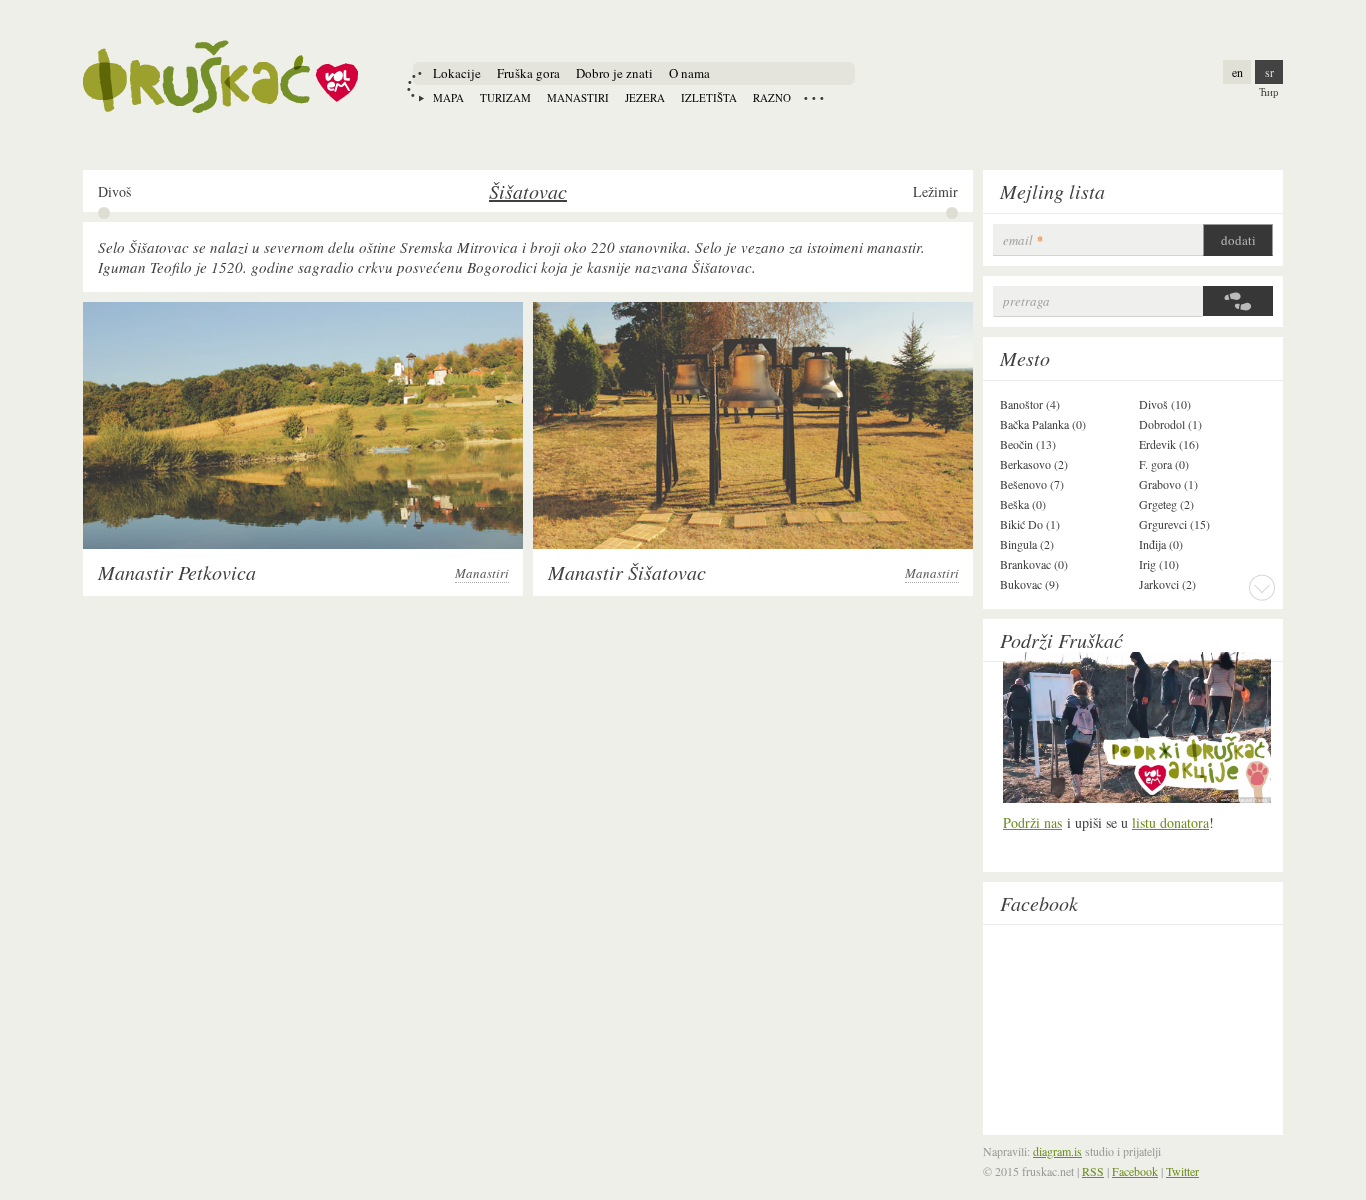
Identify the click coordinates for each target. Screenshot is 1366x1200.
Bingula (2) (1027, 544)
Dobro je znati (614, 73)
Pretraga (1026, 301)
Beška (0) (1023, 504)
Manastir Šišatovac (627, 572)
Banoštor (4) (1030, 404)
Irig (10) (1159, 564)
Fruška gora (528, 73)
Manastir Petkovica (177, 572)
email (1023, 240)
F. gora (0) (1164, 464)
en (1237, 72)
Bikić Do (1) (1030, 524)
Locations (814, 98)
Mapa (448, 97)
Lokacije (457, 73)
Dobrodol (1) (1170, 424)
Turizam (505, 97)
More (1262, 587)
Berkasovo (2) (1034, 464)
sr (1269, 72)
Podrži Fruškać (1061, 640)
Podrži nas (1032, 822)
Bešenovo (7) (1032, 484)
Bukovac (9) (1029, 584)
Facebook (1039, 903)
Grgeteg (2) (1166, 504)
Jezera (645, 97)
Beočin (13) (1028, 444)
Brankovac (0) (1034, 564)
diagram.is (1057, 1151)
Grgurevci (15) (1174, 524)
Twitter (1182, 1171)
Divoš (114, 192)
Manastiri (578, 97)
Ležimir (935, 192)
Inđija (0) (1161, 544)
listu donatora (1170, 822)
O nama (689, 73)
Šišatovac (528, 191)
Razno (772, 97)
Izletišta (709, 97)
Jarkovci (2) (1167, 584)
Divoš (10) (1165, 404)
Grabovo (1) (1168, 484)
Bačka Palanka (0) (1043, 424)
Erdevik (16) (1169, 444)
